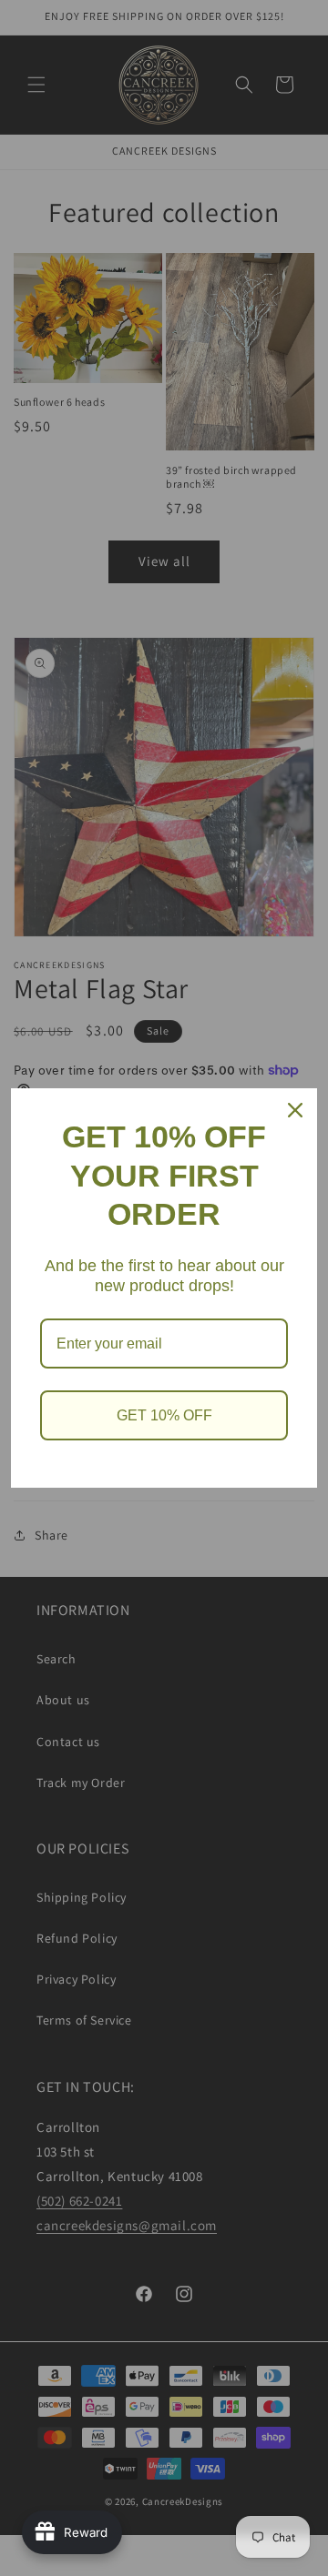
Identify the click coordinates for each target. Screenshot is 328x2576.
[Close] (295, 1110)
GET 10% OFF (164, 1415)
